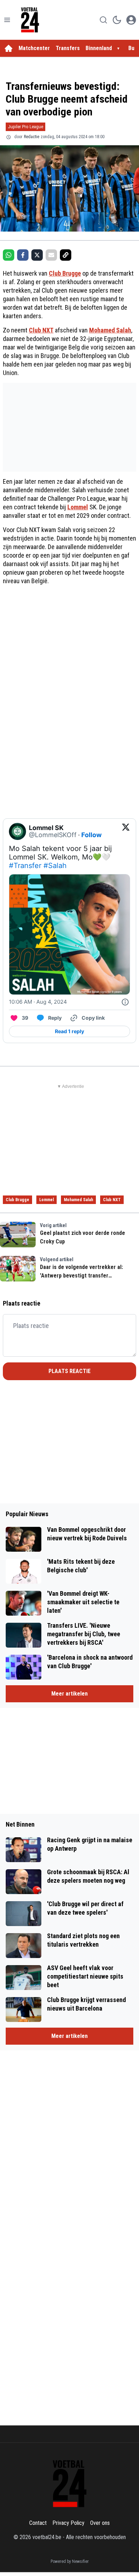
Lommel (78, 507)
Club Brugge (65, 273)
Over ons (100, 2523)
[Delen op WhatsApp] (9, 255)
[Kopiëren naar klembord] (66, 255)
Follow (91, 835)
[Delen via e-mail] (51, 255)
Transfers (68, 48)
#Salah (55, 866)
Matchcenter (34, 48)
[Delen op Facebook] (23, 255)
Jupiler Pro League (25, 127)
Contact (38, 2523)
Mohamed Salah (110, 330)
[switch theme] (117, 20)
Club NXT (41, 330)
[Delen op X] (37, 255)
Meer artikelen (69, 1694)
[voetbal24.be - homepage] (30, 20)
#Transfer (25, 866)
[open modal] (131, 20)
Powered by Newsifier (70, 2561)
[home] (9, 48)
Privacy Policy (68, 2523)
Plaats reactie (69, 1371)
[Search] (103, 20)
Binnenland (99, 48)
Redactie (32, 137)
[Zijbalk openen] (7, 20)
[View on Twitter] (126, 831)
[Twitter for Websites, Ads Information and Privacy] (125, 1002)
